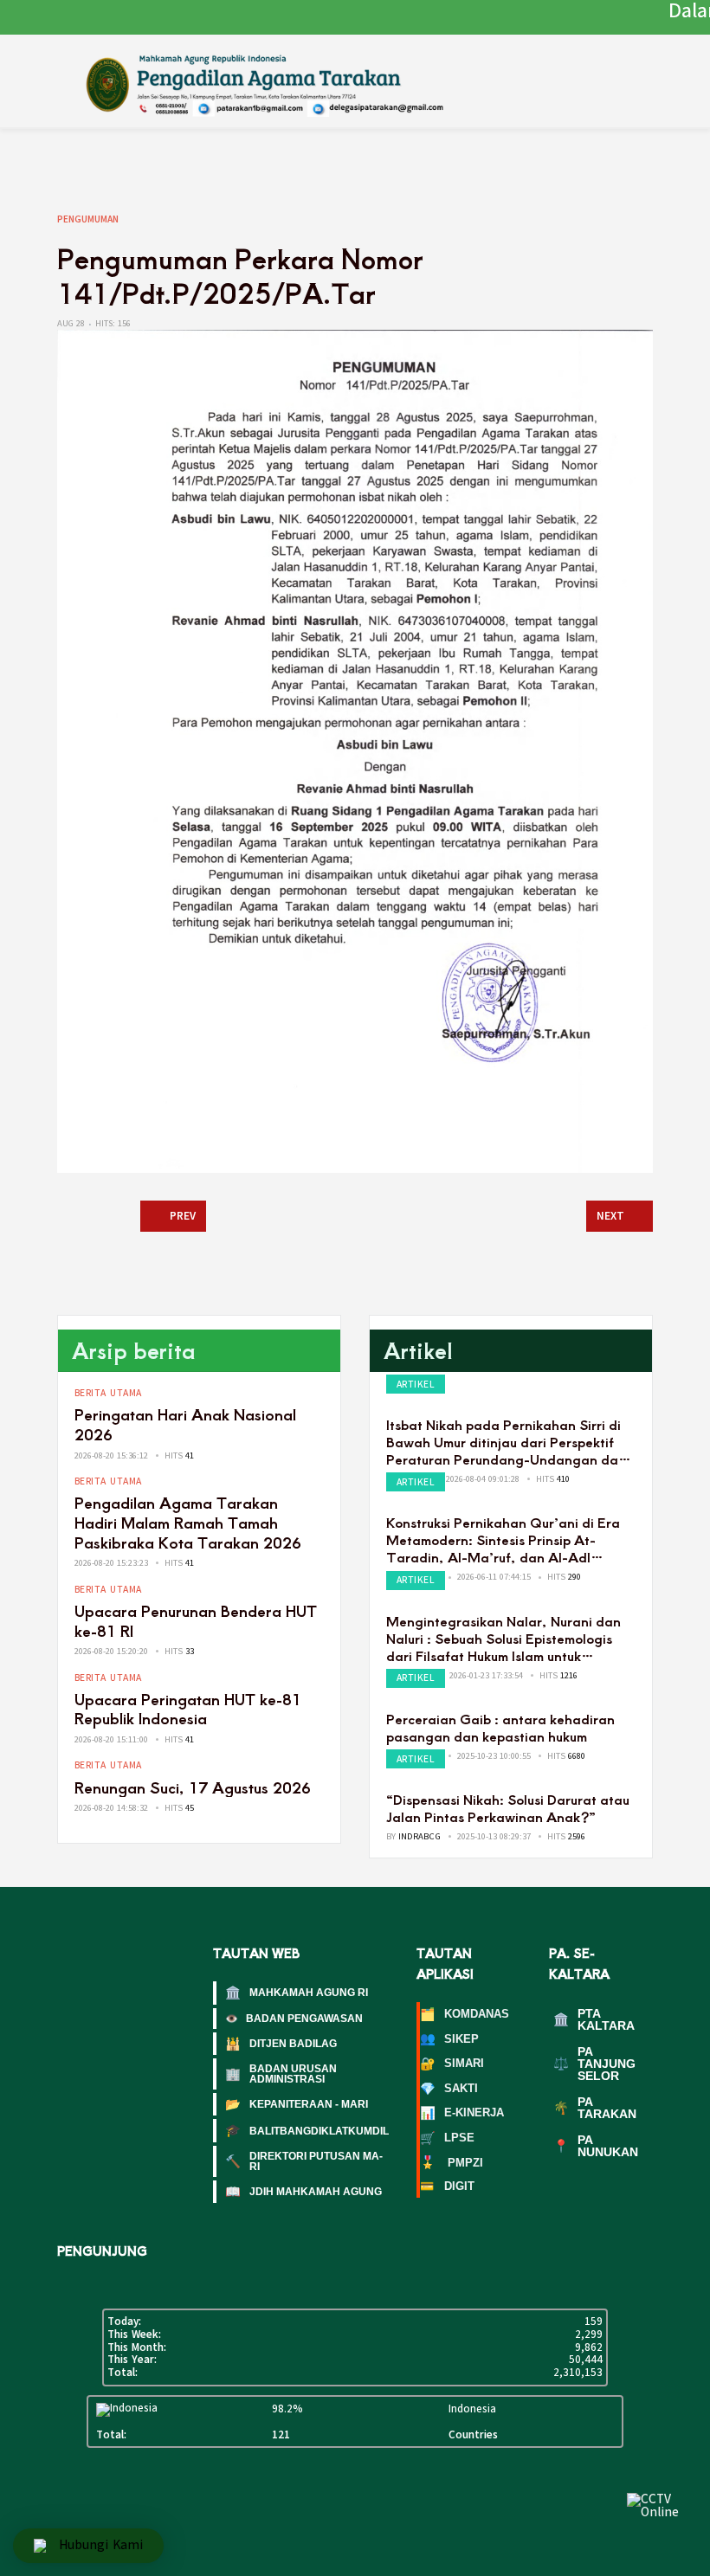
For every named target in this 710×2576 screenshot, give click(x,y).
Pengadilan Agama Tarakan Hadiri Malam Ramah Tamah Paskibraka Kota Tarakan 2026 (188, 1522)
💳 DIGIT (447, 2186)
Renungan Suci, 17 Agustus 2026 (193, 1787)
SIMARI (452, 2064)
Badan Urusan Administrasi (281, 2074)
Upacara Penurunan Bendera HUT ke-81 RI (196, 1620)
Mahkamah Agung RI (297, 1993)
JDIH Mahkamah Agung (303, 2192)
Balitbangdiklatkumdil (307, 2130)
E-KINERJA (462, 2114)
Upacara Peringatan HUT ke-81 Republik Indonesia (188, 1709)
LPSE (447, 2138)
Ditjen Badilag (281, 2044)
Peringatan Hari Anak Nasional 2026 (185, 1424)
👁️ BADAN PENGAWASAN (294, 2019)
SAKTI (449, 2089)
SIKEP (449, 2039)
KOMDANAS (465, 2014)
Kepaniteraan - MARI (297, 2104)
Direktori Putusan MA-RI (304, 2161)
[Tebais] (288, 82)
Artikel (416, 1385)
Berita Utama (108, 1393)
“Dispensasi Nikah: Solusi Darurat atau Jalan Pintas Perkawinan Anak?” (508, 1808)
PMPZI (452, 2163)
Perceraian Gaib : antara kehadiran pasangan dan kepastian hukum (500, 1727)
